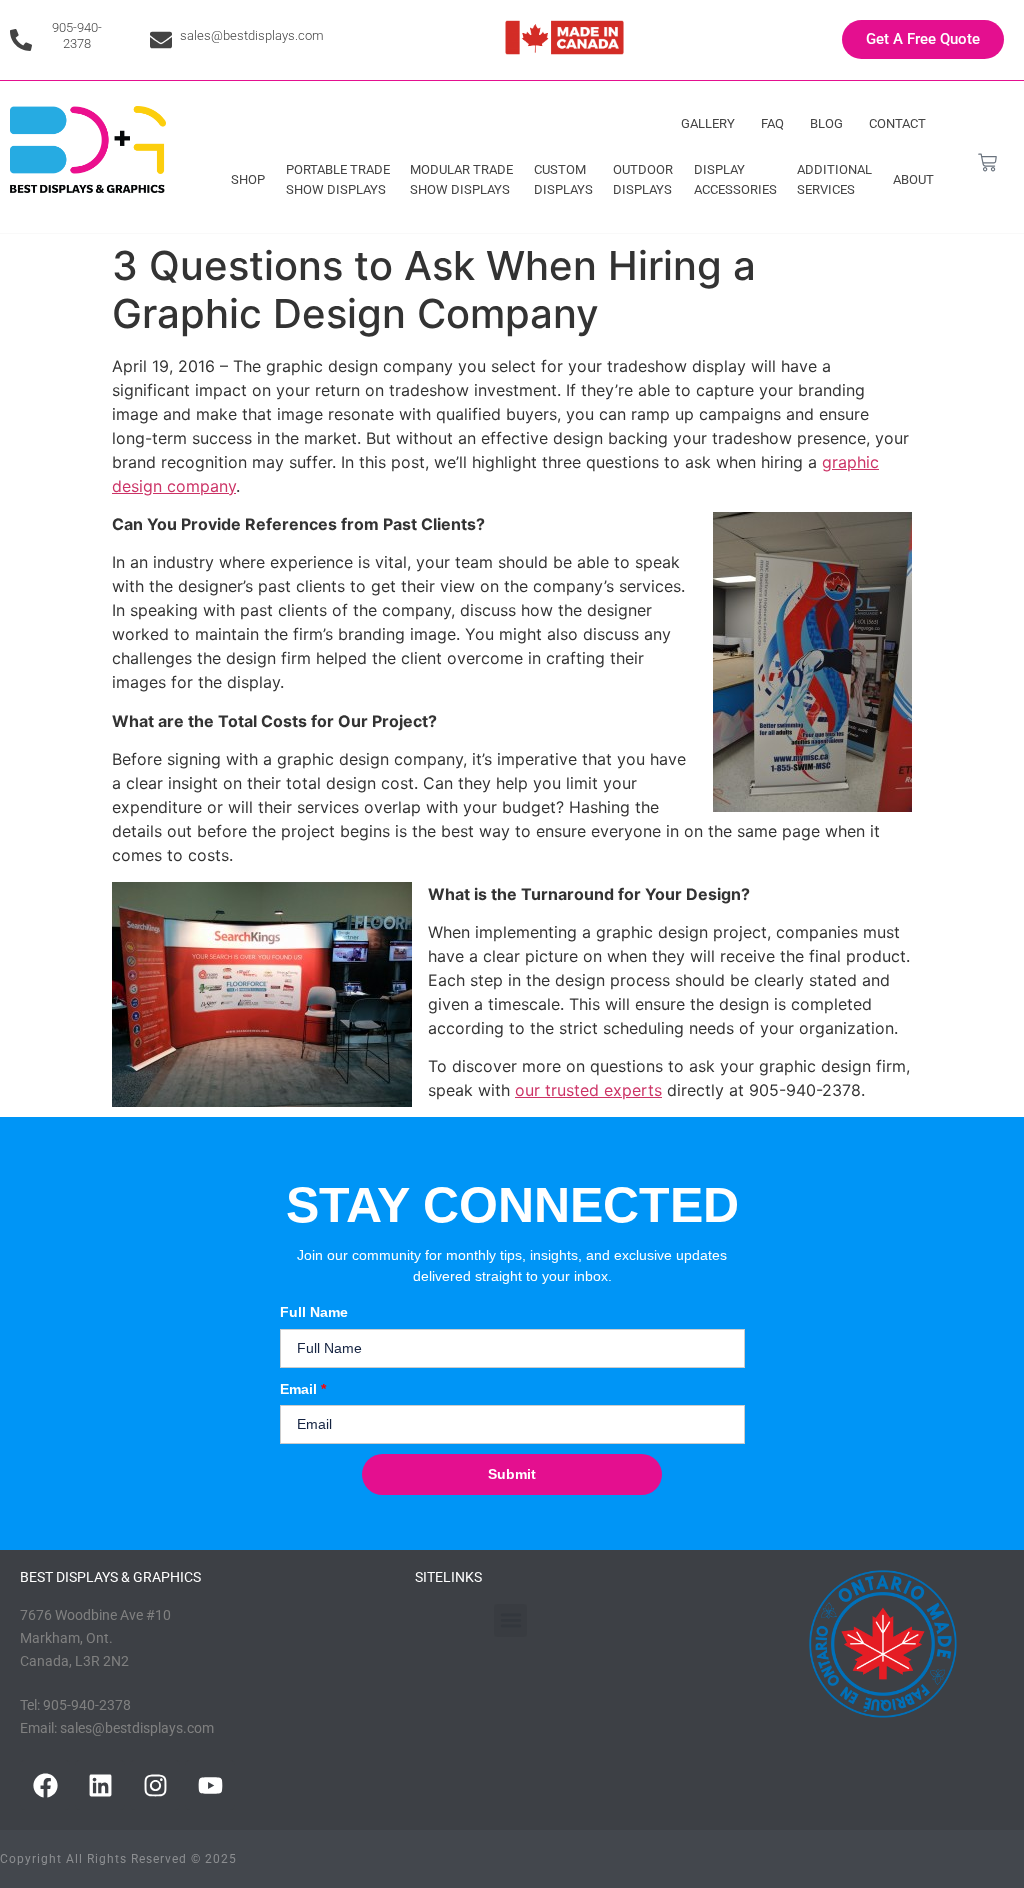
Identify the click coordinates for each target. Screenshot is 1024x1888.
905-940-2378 (77, 35)
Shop (248, 179)
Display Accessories (735, 179)
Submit (512, 1474)
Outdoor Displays (643, 179)
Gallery (708, 123)
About (913, 179)
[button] (510, 1620)
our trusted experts (588, 1090)
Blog (826, 123)
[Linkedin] (100, 1785)
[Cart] (987, 162)
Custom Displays (563, 179)
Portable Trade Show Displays (338, 179)
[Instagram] (155, 1785)
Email (303, 1389)
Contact (897, 123)
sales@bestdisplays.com (252, 35)
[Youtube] (210, 1785)
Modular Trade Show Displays (461, 179)
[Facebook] (45, 1785)
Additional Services (834, 179)
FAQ (772, 123)
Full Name (314, 1312)
